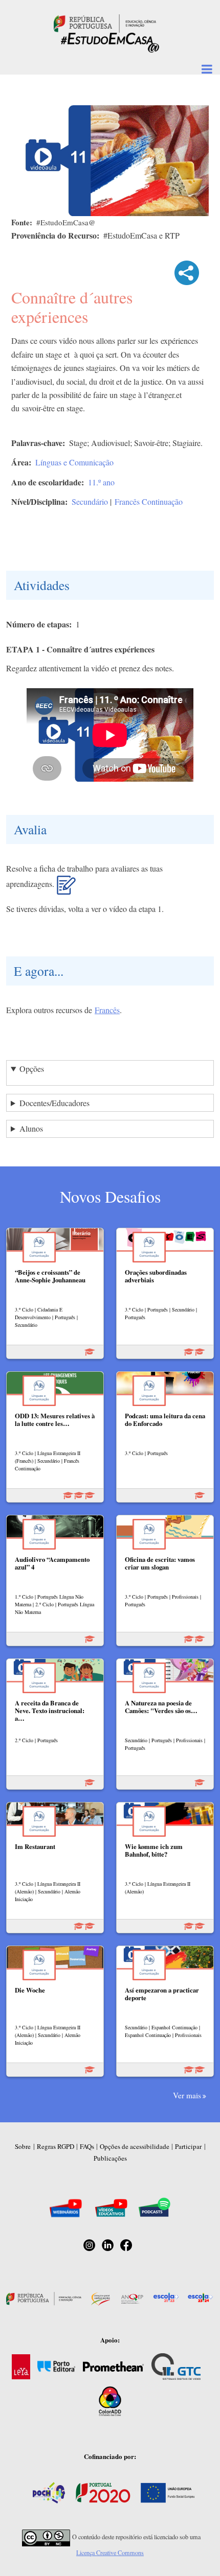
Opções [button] (32, 1069)
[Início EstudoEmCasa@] (105, 22)
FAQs (87, 2146)
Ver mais (187, 2095)
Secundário (90, 501)
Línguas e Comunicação (74, 462)
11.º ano (101, 482)
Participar (188, 2146)
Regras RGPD (56, 2146)
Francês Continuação (149, 501)
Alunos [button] (31, 1128)
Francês (107, 1010)
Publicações (110, 2158)
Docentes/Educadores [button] (54, 1103)
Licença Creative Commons (110, 2552)
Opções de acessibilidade (135, 2146)
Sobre (23, 2146)
